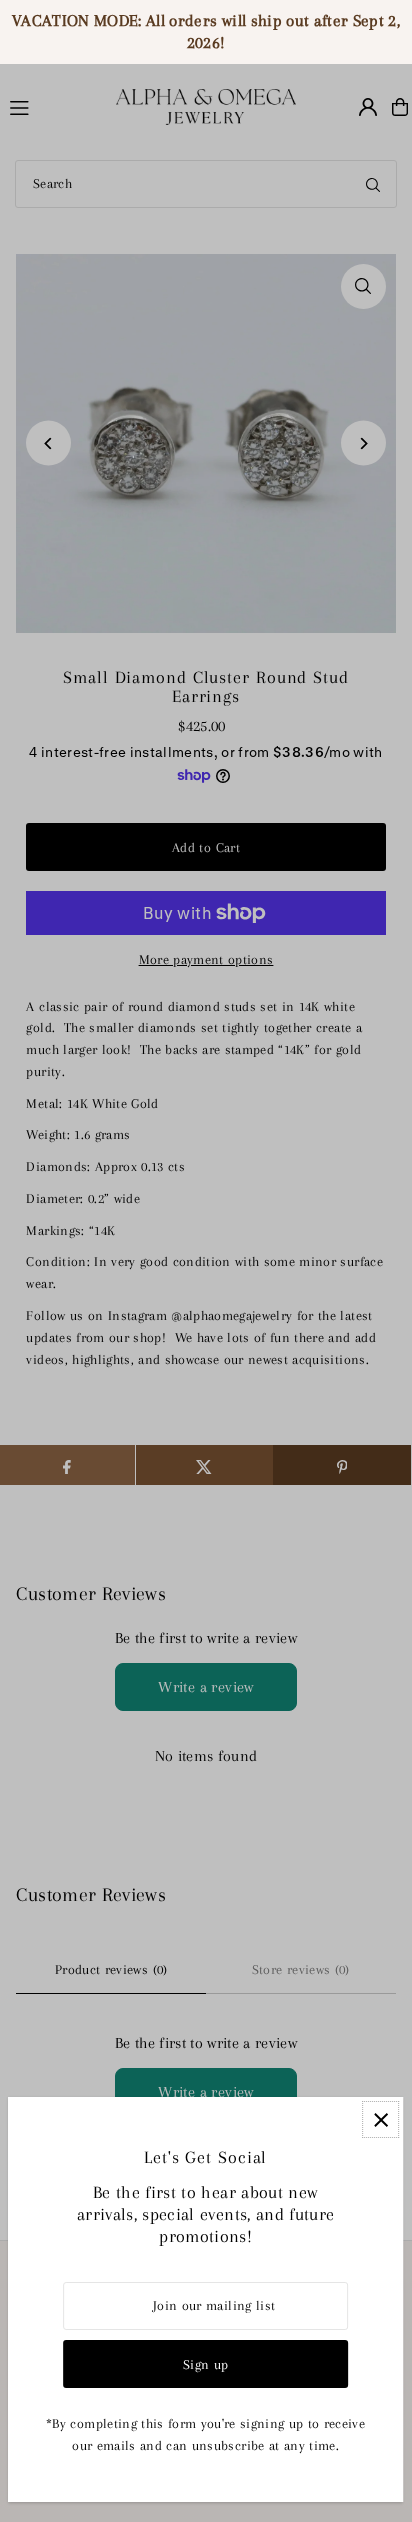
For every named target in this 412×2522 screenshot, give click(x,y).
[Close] (380, 2119)
